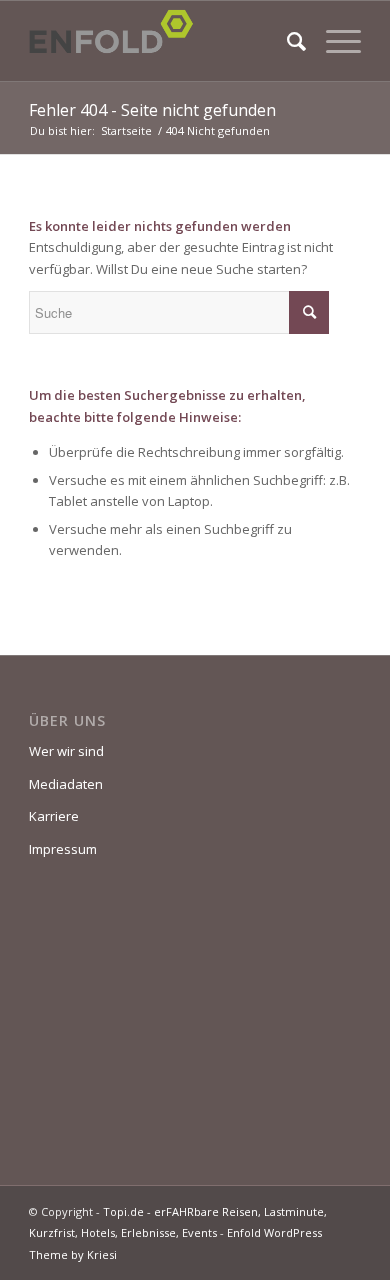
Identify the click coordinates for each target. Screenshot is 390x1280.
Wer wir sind (66, 751)
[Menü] (333, 41)
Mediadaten (66, 784)
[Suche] (286, 41)
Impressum (63, 849)
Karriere (54, 816)
